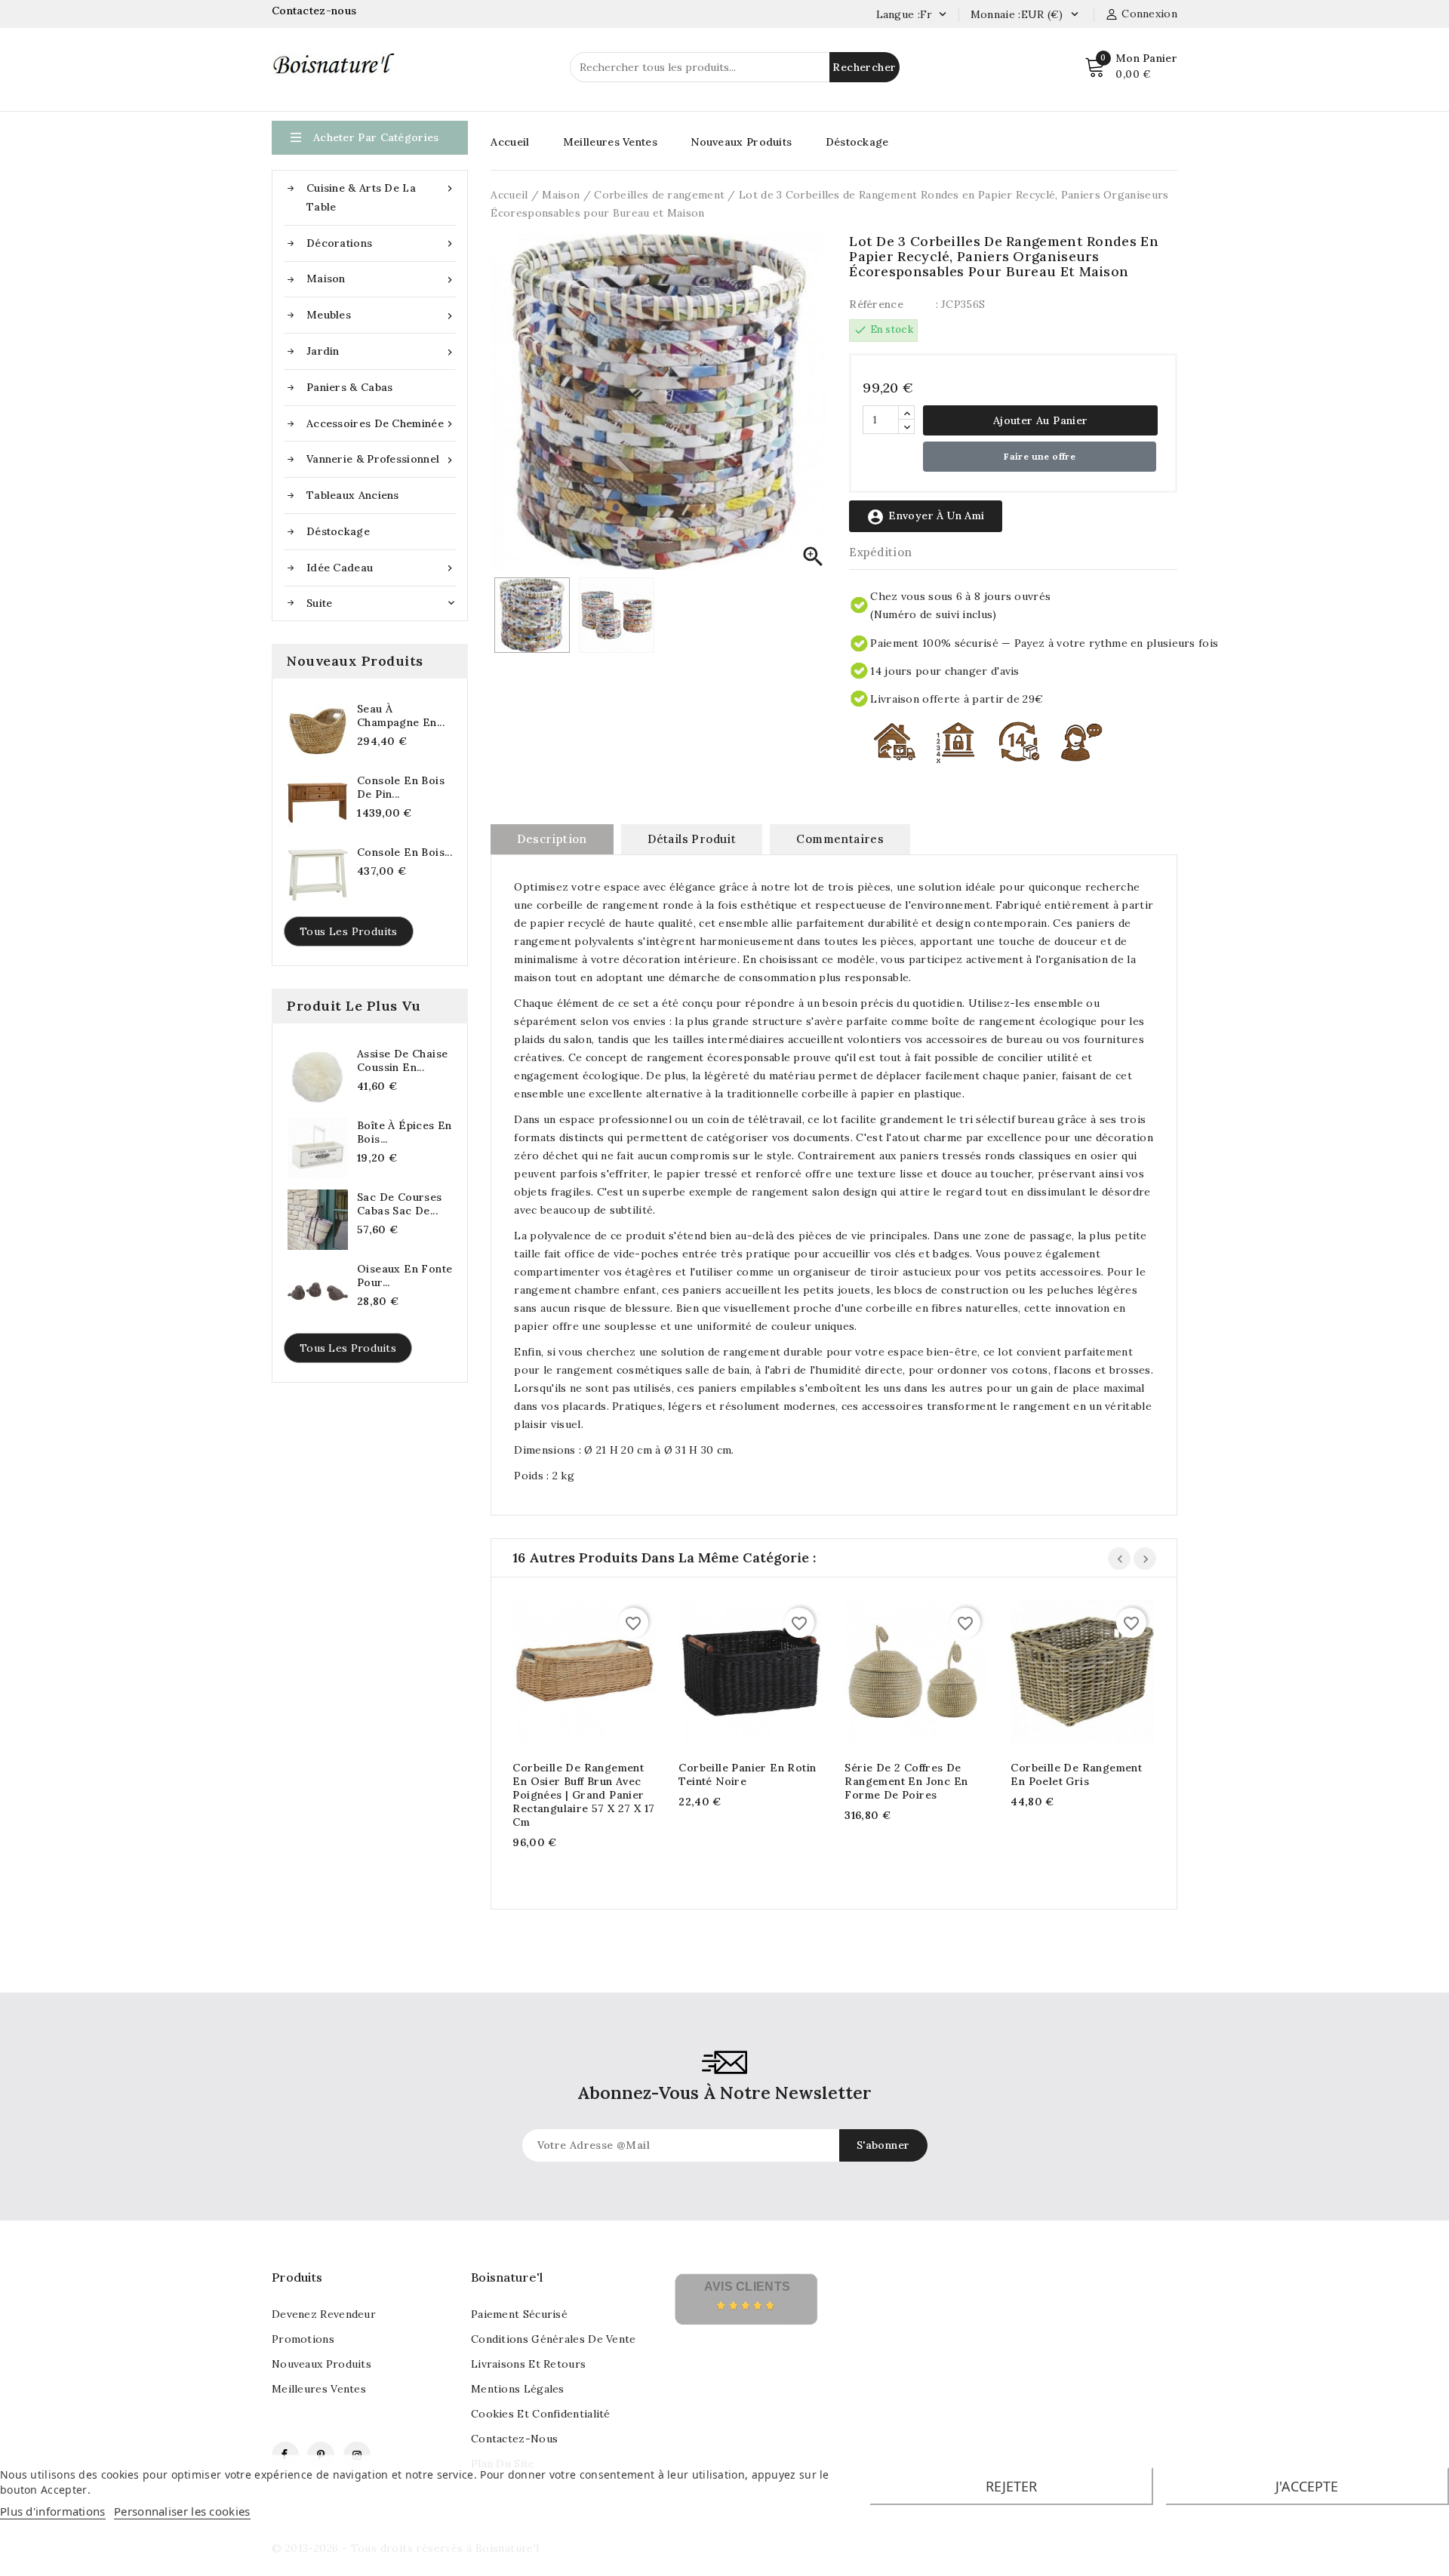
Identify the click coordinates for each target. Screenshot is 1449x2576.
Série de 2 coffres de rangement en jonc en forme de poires (906, 1781)
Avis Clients (748, 2287)
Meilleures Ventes (610, 142)
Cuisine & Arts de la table (381, 197)
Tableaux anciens (353, 495)
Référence (876, 304)
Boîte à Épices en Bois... (405, 1132)
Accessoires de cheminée (381, 424)
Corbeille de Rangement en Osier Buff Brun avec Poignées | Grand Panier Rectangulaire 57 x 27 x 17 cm (583, 1795)
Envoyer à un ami (925, 517)
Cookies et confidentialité (541, 2414)
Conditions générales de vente (554, 2339)
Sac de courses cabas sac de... (400, 1204)
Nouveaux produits (321, 2364)
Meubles (381, 315)
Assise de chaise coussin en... (402, 1060)
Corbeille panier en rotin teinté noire (747, 1774)
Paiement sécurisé (519, 2314)
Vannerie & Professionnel (381, 459)
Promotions (303, 2339)
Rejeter (1011, 2486)
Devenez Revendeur (324, 2314)
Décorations (381, 243)
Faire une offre (1040, 456)
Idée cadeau (381, 568)
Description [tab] (552, 839)
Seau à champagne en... (401, 716)
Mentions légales (518, 2389)
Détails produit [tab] (692, 839)
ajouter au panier (569, 1674)
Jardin (381, 351)
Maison (381, 279)
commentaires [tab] (840, 839)
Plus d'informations (53, 2511)
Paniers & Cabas (350, 387)
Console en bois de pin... (401, 787)
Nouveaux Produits (741, 142)
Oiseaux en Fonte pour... (405, 1276)
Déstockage (338, 531)
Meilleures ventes (319, 2389)
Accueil (510, 142)
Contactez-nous (316, 11)
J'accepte (1307, 2486)
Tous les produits (349, 931)
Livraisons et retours (528, 2364)
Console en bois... (405, 852)
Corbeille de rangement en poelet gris (1076, 1774)
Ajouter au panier (1041, 420)
